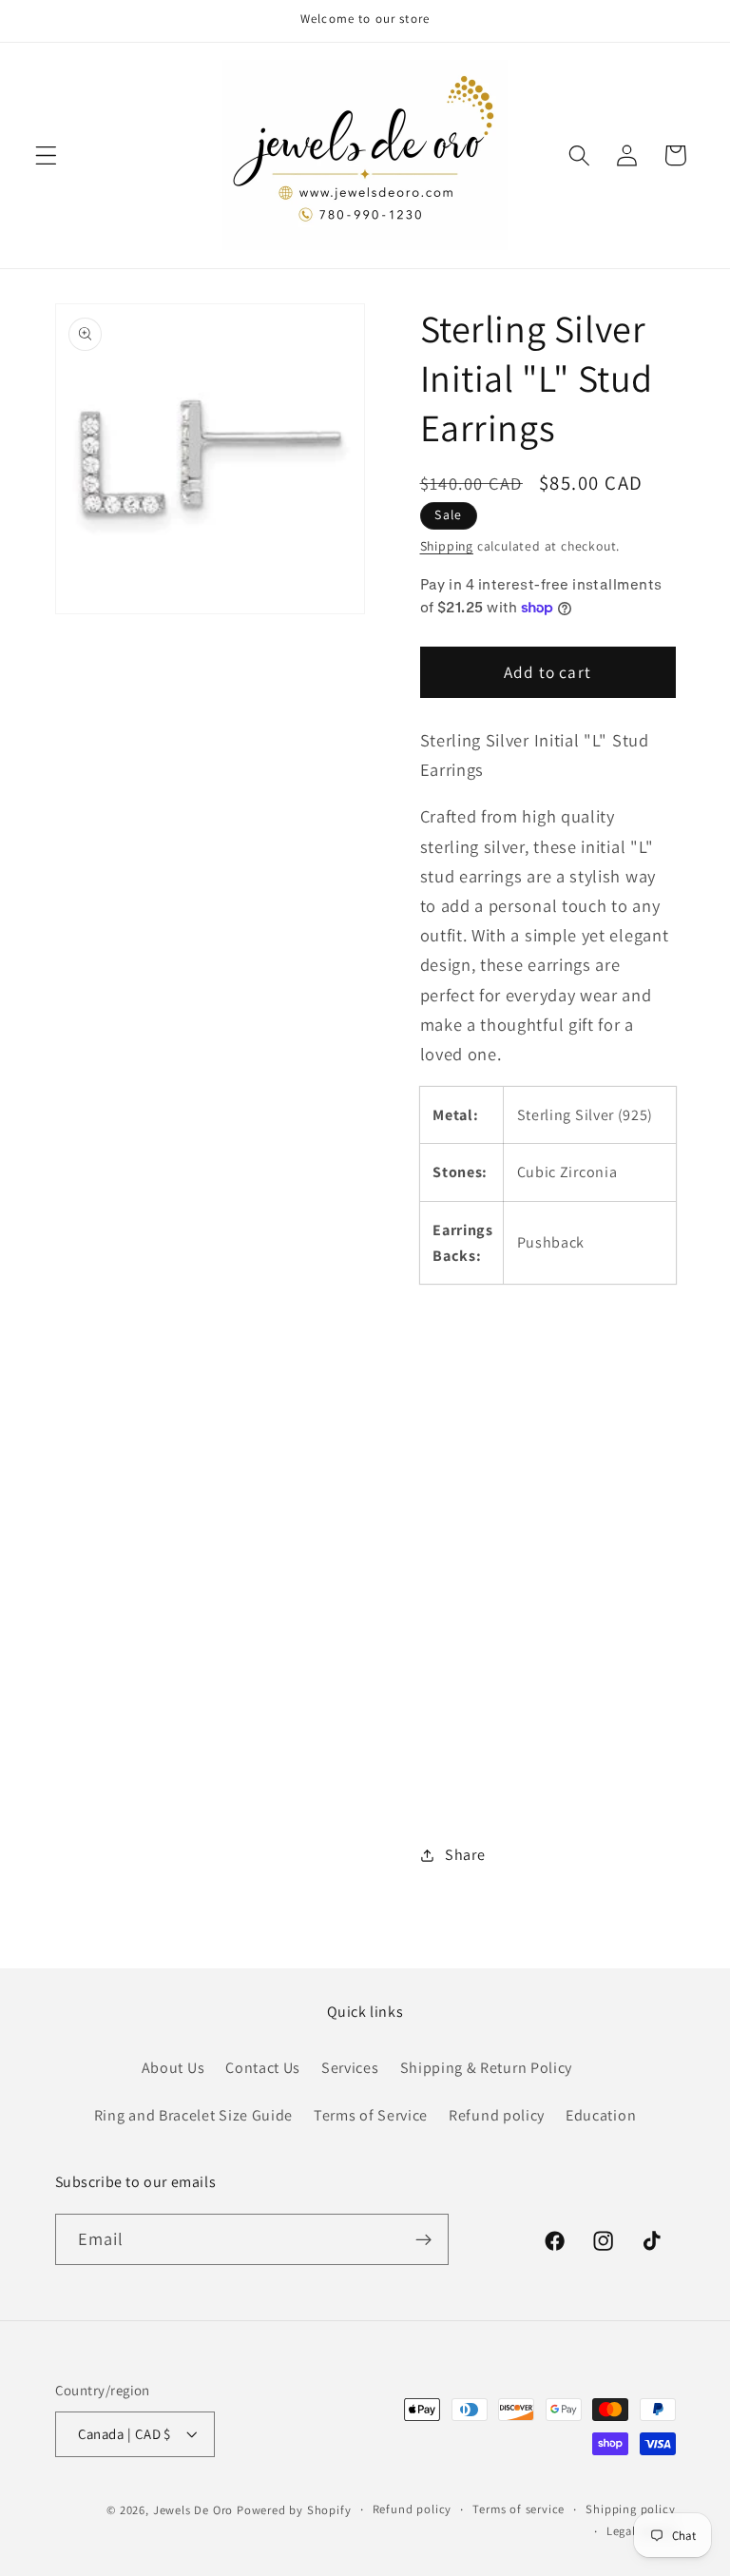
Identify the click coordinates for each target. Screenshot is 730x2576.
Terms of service (519, 2509)
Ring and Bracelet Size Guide (193, 2115)
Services (350, 2068)
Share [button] (465, 1855)
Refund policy (497, 2115)
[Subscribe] (423, 2239)
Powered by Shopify (294, 2510)
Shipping (447, 546)
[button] (46, 155)
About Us (173, 2068)
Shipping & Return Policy (487, 2068)
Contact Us (263, 2068)
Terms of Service (371, 2115)
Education (601, 2115)
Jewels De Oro (195, 2510)
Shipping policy (630, 2509)
